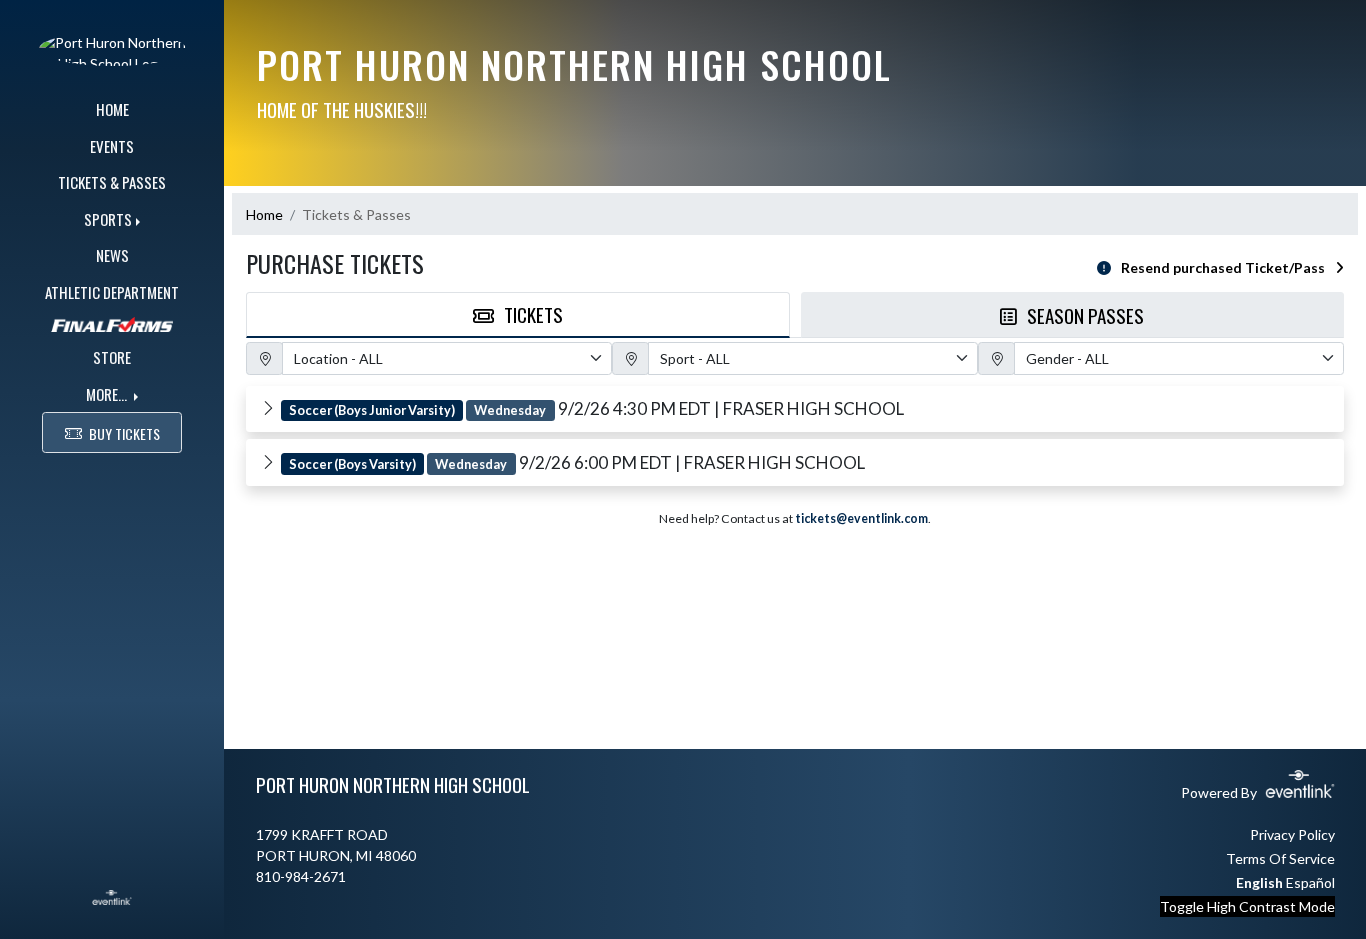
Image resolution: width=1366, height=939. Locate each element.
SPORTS (108, 219)
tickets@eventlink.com (861, 518)
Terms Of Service (1280, 858)
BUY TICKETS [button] (124, 433)
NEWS (112, 255)
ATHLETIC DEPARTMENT (112, 292)
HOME (112, 109)
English (1259, 882)
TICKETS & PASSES (112, 182)
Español (1310, 882)
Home (264, 214)
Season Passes (1085, 315)
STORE (112, 357)
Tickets (533, 314)
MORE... (108, 394)
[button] (795, 409)
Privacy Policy (1292, 834)
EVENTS (112, 146)
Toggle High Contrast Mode (1247, 906)
